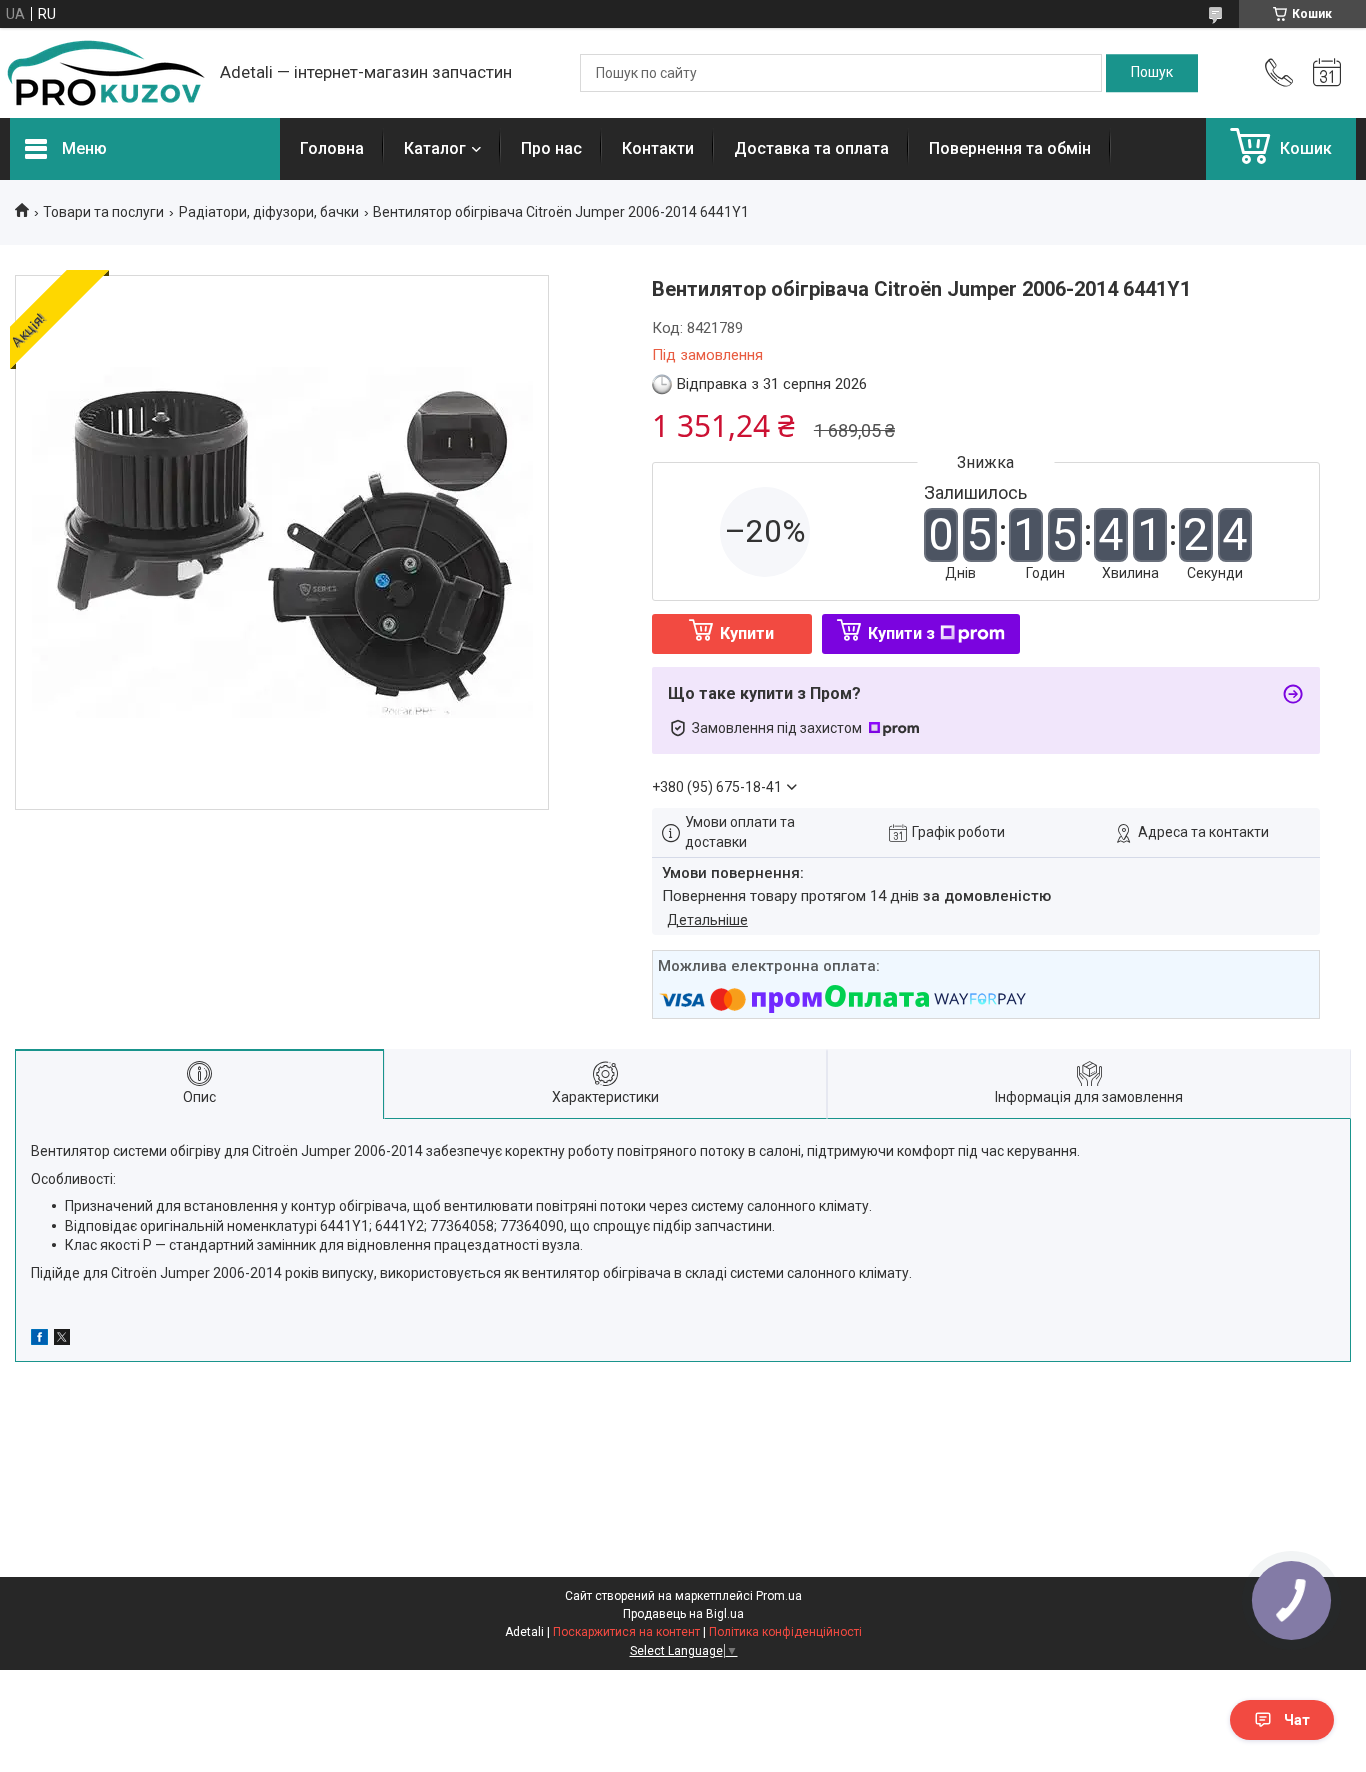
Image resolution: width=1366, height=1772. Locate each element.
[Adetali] (105, 73)
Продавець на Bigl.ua (683, 1614)
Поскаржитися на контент (626, 1632)
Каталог (435, 148)
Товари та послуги (103, 212)
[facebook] (39, 1340)
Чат (1297, 1720)
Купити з (901, 633)
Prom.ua (779, 1596)
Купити (747, 633)
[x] (62, 1340)
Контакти (658, 148)
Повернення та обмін (1010, 148)
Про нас (551, 148)
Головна (332, 148)
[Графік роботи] (1327, 73)
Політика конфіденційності (785, 1632)
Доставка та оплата (811, 148)
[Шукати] (1152, 73)
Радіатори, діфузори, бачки (269, 212)
